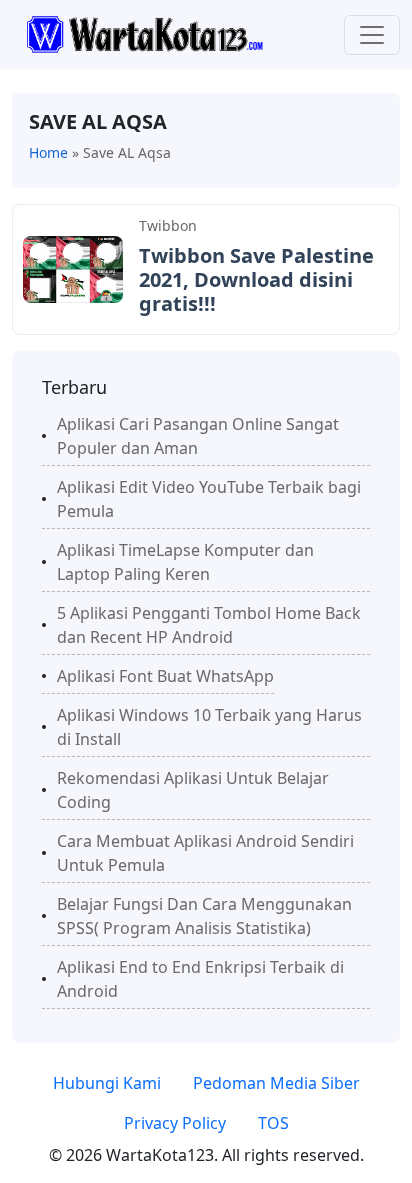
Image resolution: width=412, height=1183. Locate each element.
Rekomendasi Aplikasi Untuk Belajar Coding (193, 790)
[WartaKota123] (144, 33)
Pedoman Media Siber (276, 1083)
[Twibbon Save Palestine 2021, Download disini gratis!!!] (73, 268)
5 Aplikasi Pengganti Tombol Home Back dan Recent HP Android (209, 625)
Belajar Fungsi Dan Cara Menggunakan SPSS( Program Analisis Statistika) (204, 916)
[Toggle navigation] (372, 35)
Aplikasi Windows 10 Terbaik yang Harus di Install (209, 727)
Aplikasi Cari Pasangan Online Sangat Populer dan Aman (198, 436)
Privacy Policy (175, 1123)
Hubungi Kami (107, 1083)
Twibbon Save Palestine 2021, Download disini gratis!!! (256, 279)
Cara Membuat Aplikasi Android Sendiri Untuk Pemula (205, 853)
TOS (273, 1123)
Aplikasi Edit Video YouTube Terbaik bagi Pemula (209, 499)
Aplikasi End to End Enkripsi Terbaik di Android (200, 979)
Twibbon (168, 225)
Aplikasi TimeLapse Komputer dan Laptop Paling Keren (185, 562)
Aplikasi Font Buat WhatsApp (165, 676)
